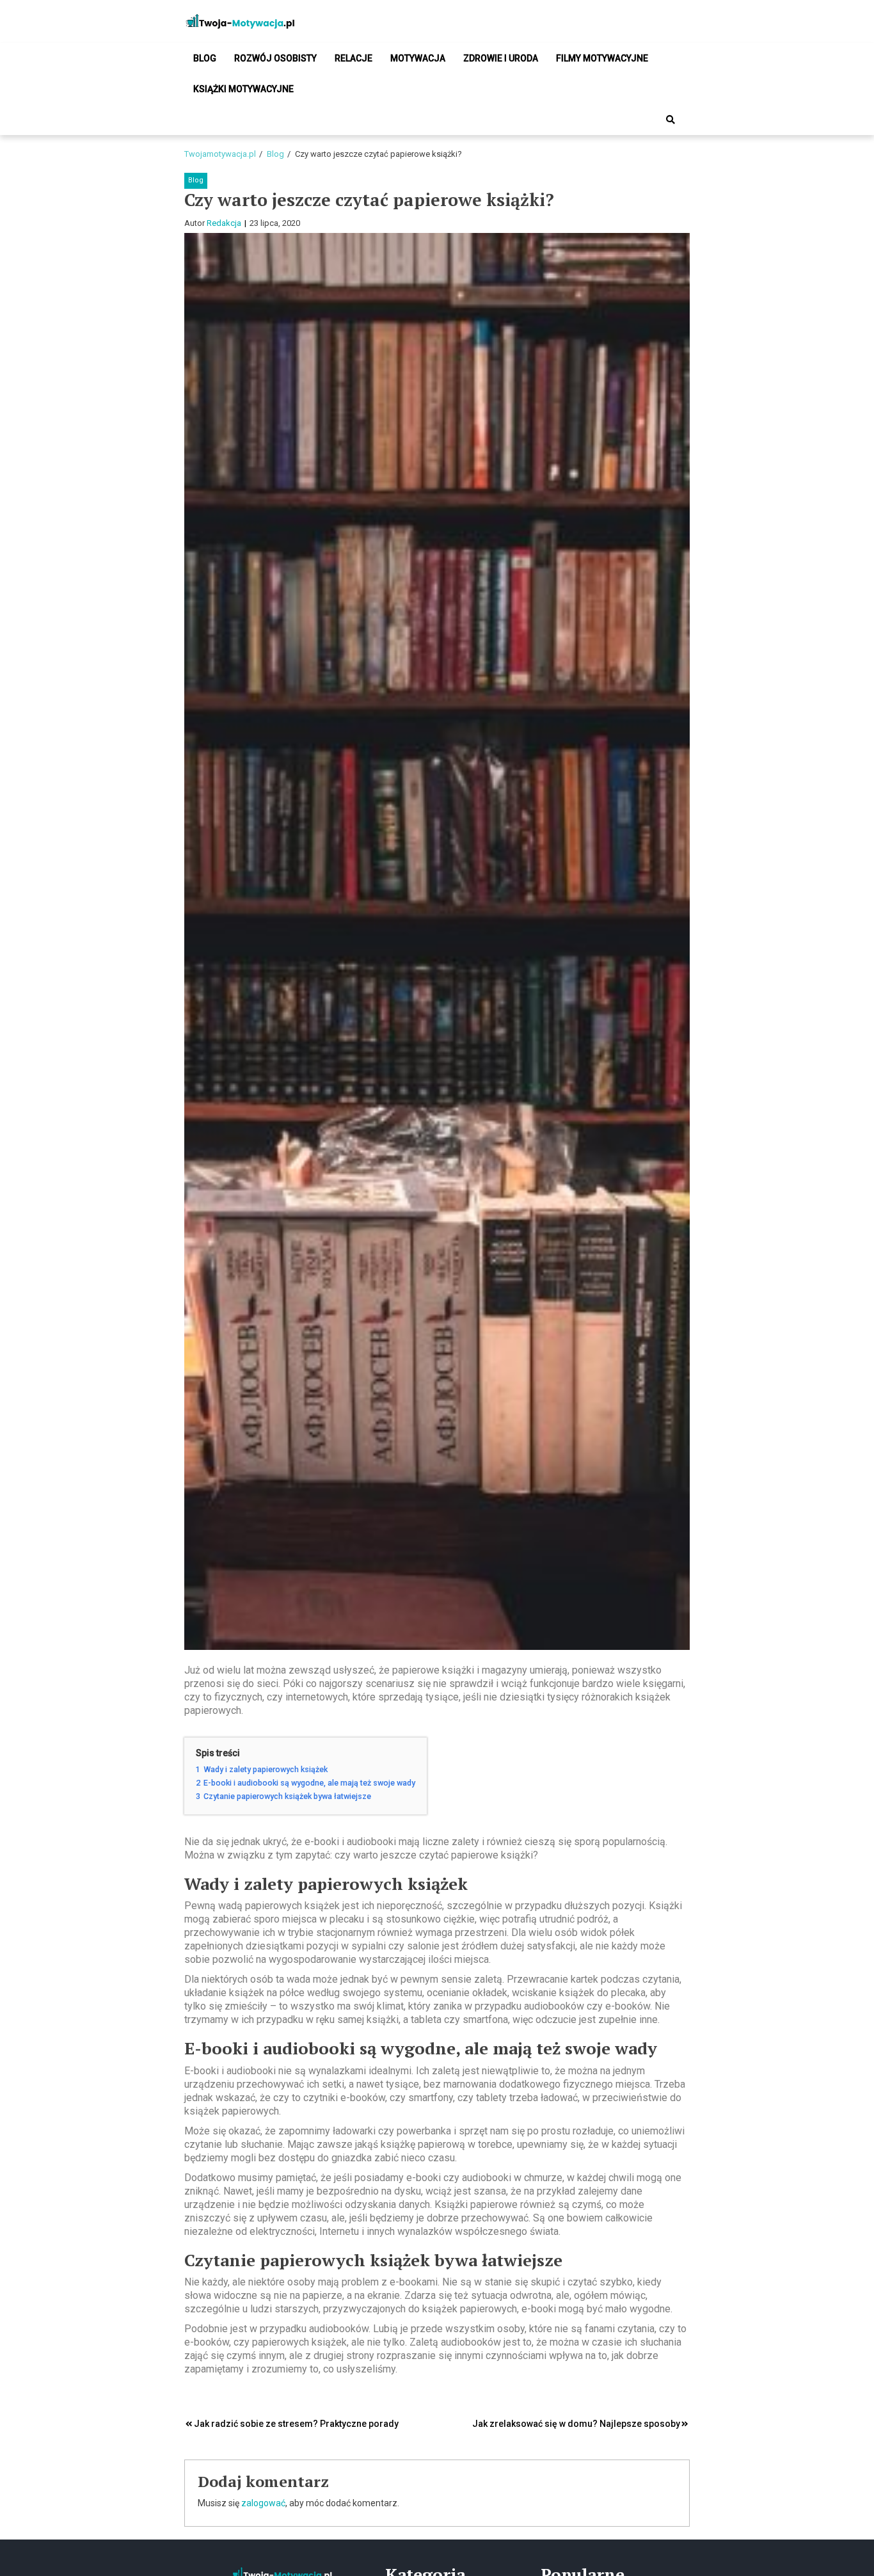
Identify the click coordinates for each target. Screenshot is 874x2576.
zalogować (263, 2503)
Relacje (354, 58)
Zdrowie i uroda (501, 58)
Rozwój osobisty (275, 58)
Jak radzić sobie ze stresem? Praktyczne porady (296, 2424)
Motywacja (418, 58)
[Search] (671, 120)
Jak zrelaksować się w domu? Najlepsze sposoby (576, 2424)
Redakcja (224, 223)
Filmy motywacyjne (602, 58)
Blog (205, 58)
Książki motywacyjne (243, 89)
